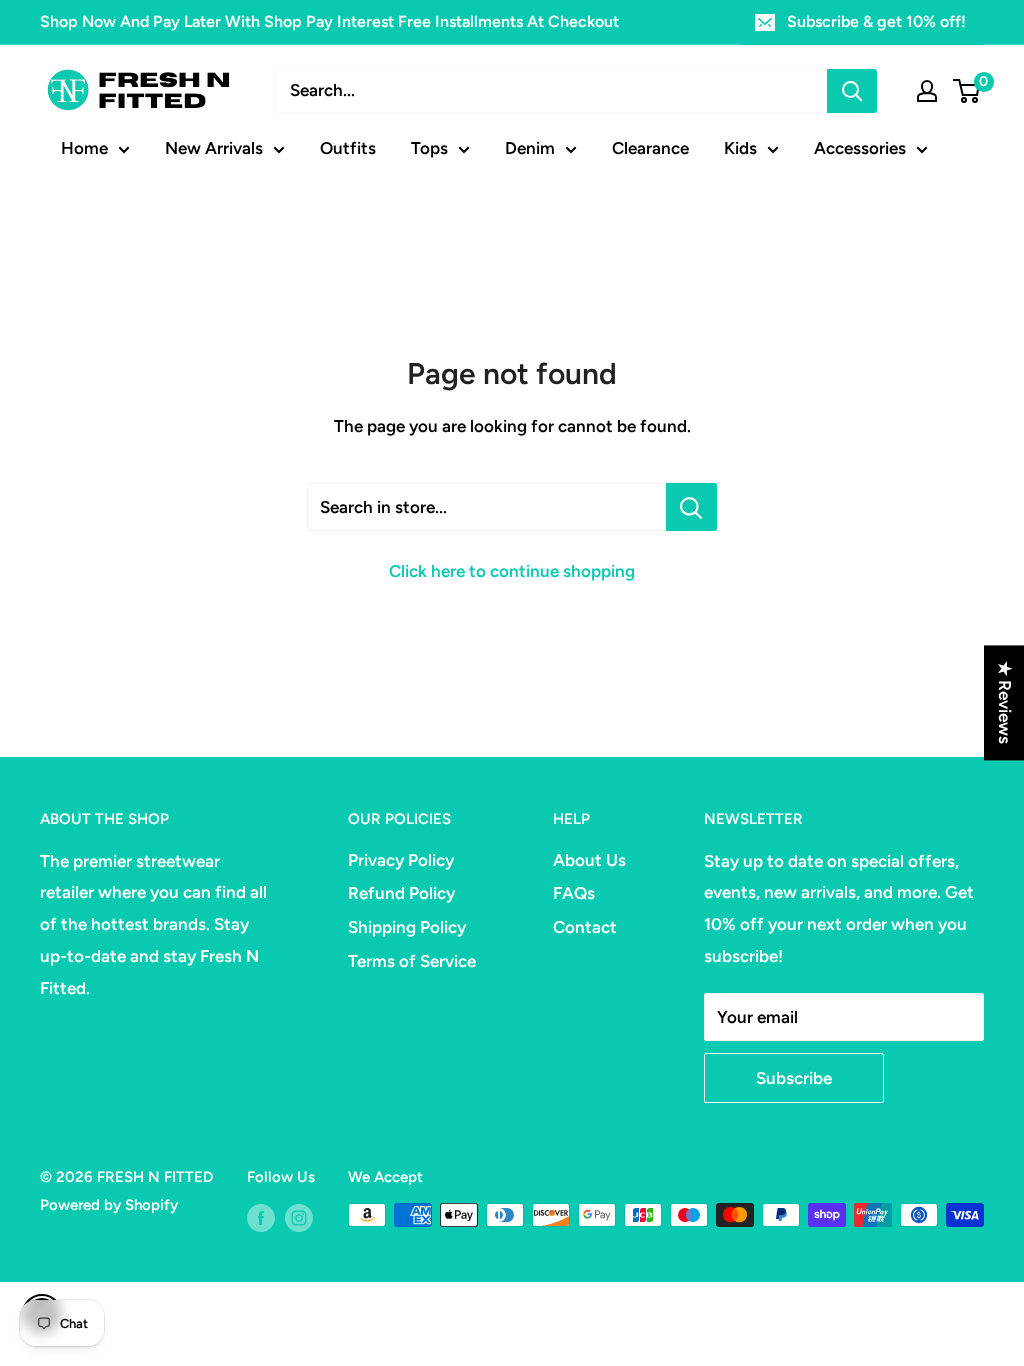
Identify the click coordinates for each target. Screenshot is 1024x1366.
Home (84, 148)
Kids (740, 148)
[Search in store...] (691, 507)
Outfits (348, 148)
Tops (429, 148)
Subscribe (794, 1078)
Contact (585, 927)
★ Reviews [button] (1005, 702)
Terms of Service (412, 961)
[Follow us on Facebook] (261, 1217)
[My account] (927, 91)
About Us (589, 860)
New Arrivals (214, 148)
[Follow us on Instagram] (299, 1217)
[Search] (852, 91)
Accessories (860, 148)
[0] (967, 91)
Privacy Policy (401, 860)
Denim (530, 148)
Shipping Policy (407, 927)
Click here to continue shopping (512, 571)
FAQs (574, 893)
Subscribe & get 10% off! (876, 21)
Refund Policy (401, 893)
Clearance (650, 148)
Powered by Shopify (109, 1205)
